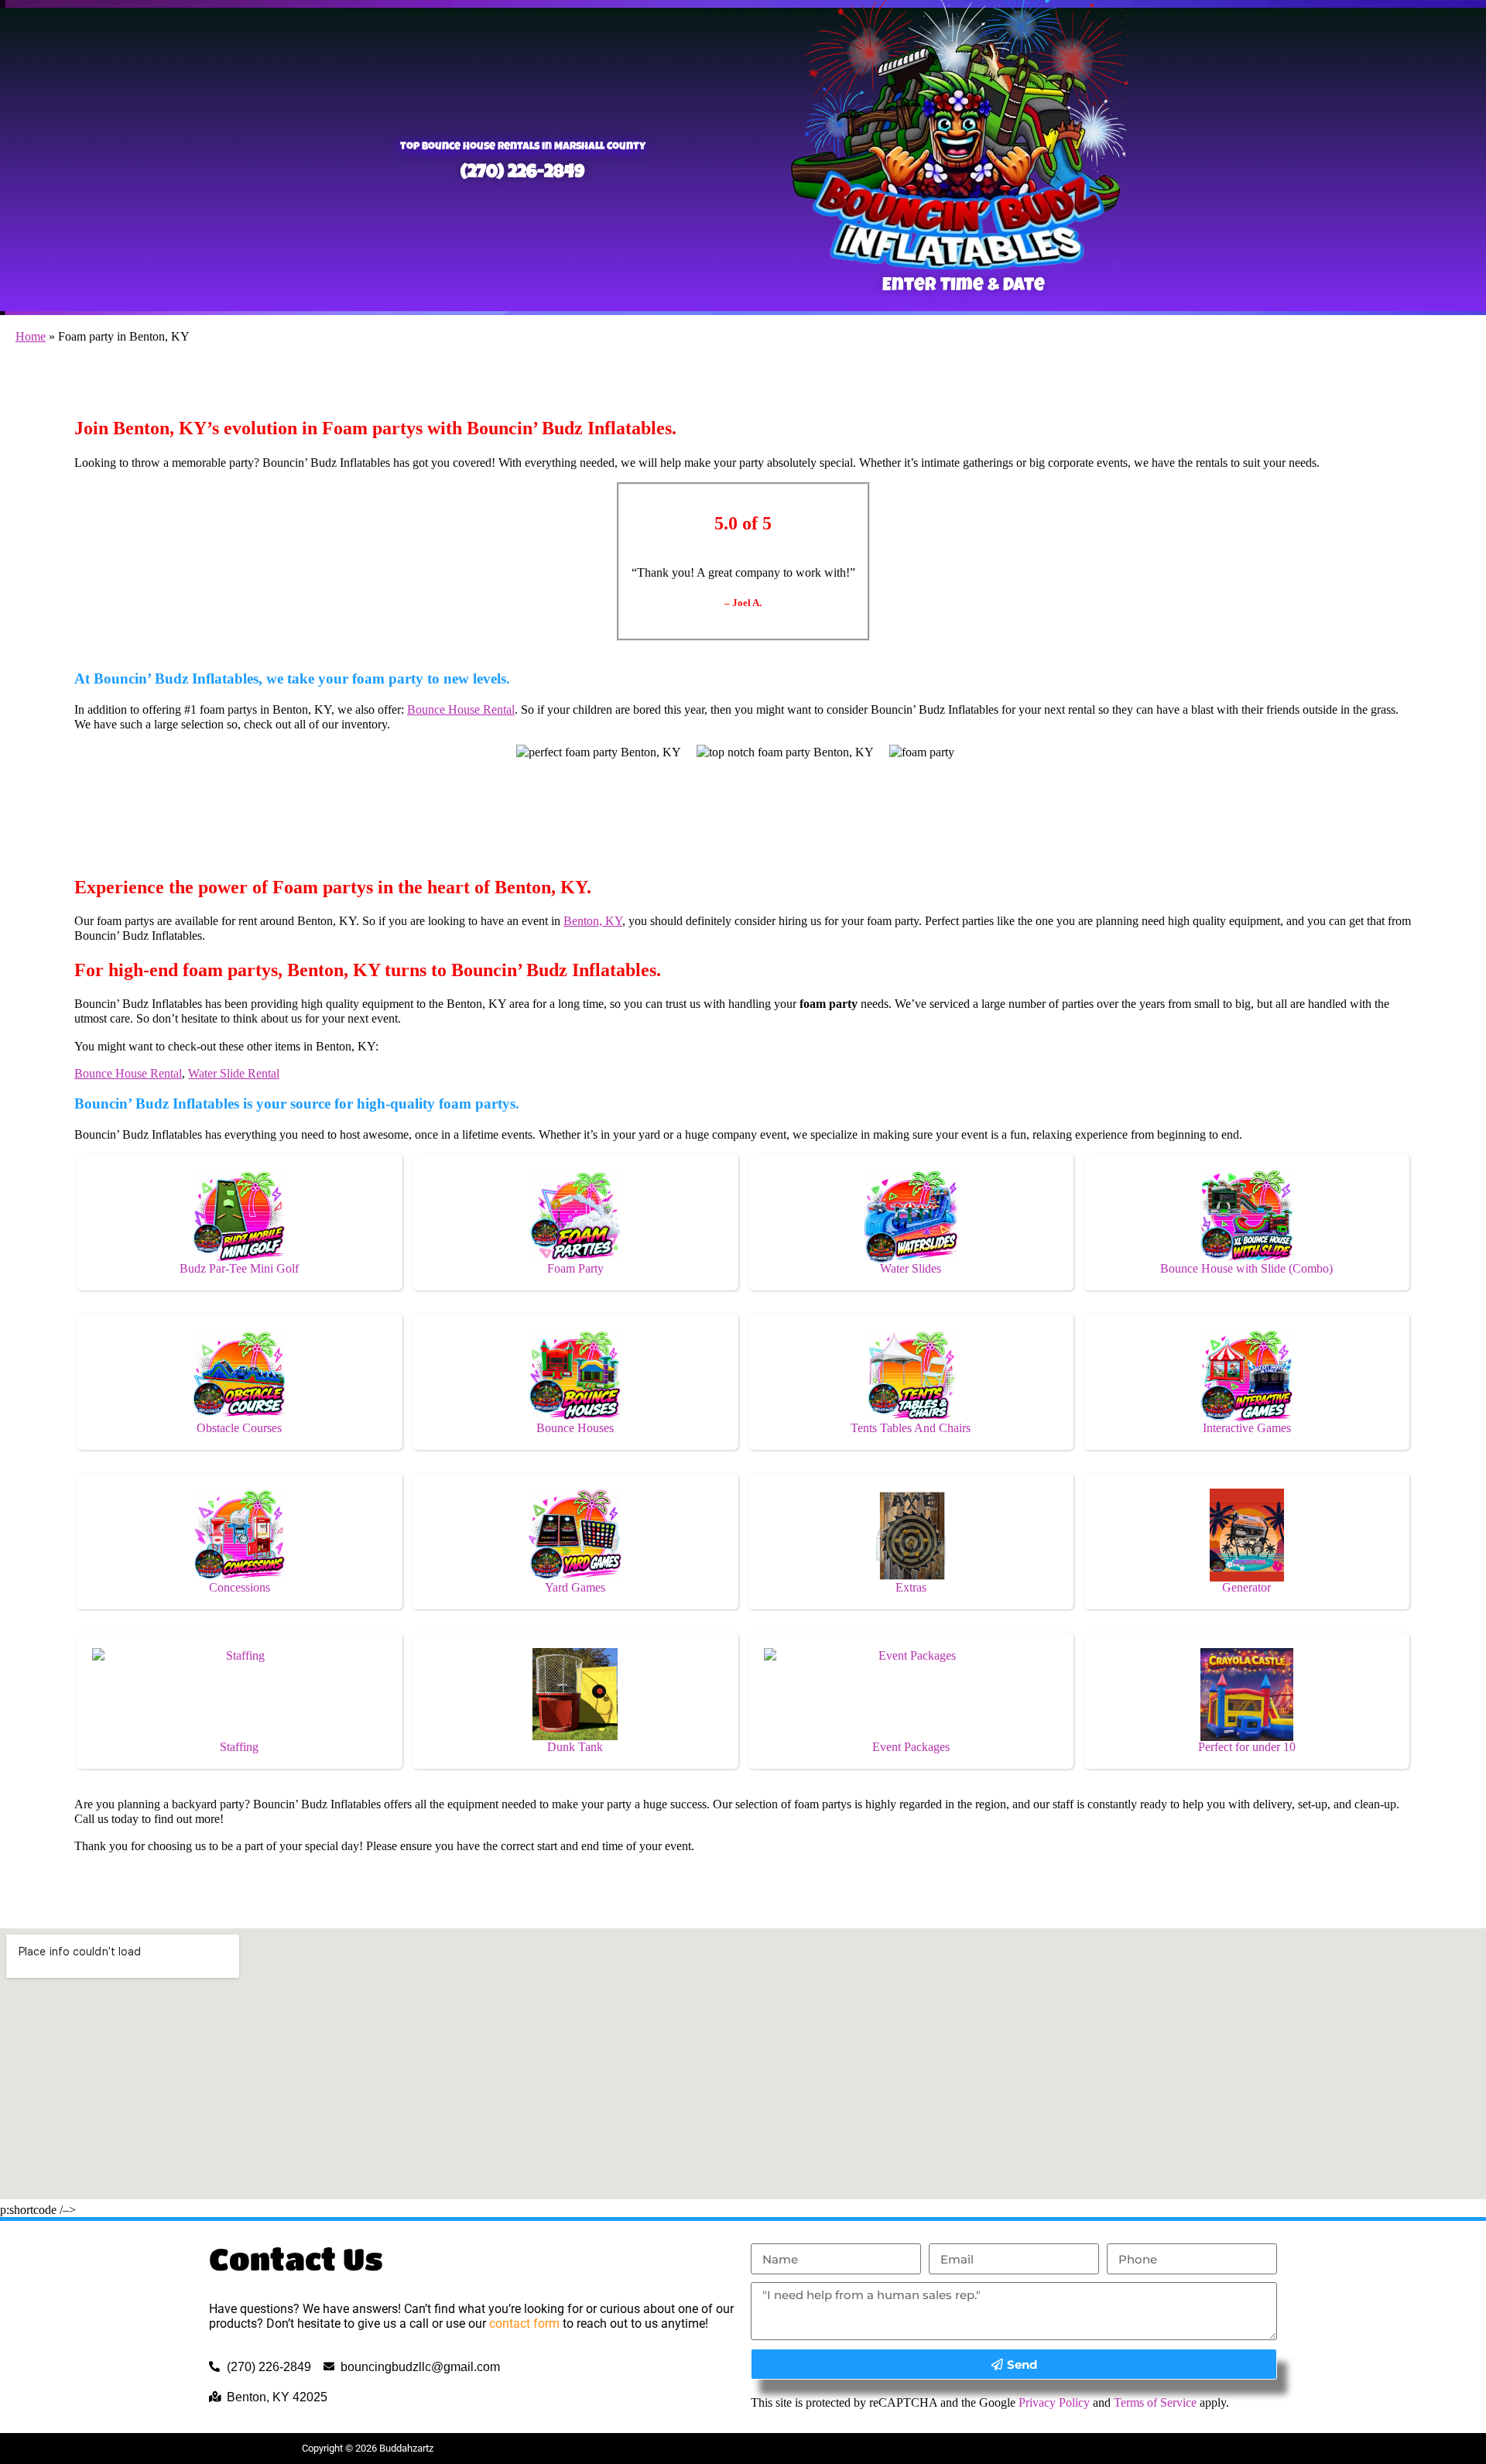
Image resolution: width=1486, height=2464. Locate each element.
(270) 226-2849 (522, 173)
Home (31, 336)
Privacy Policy (1054, 2402)
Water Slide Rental (234, 1073)
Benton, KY (593, 921)
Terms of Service (1155, 2402)
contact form (524, 2323)
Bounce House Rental (461, 709)
